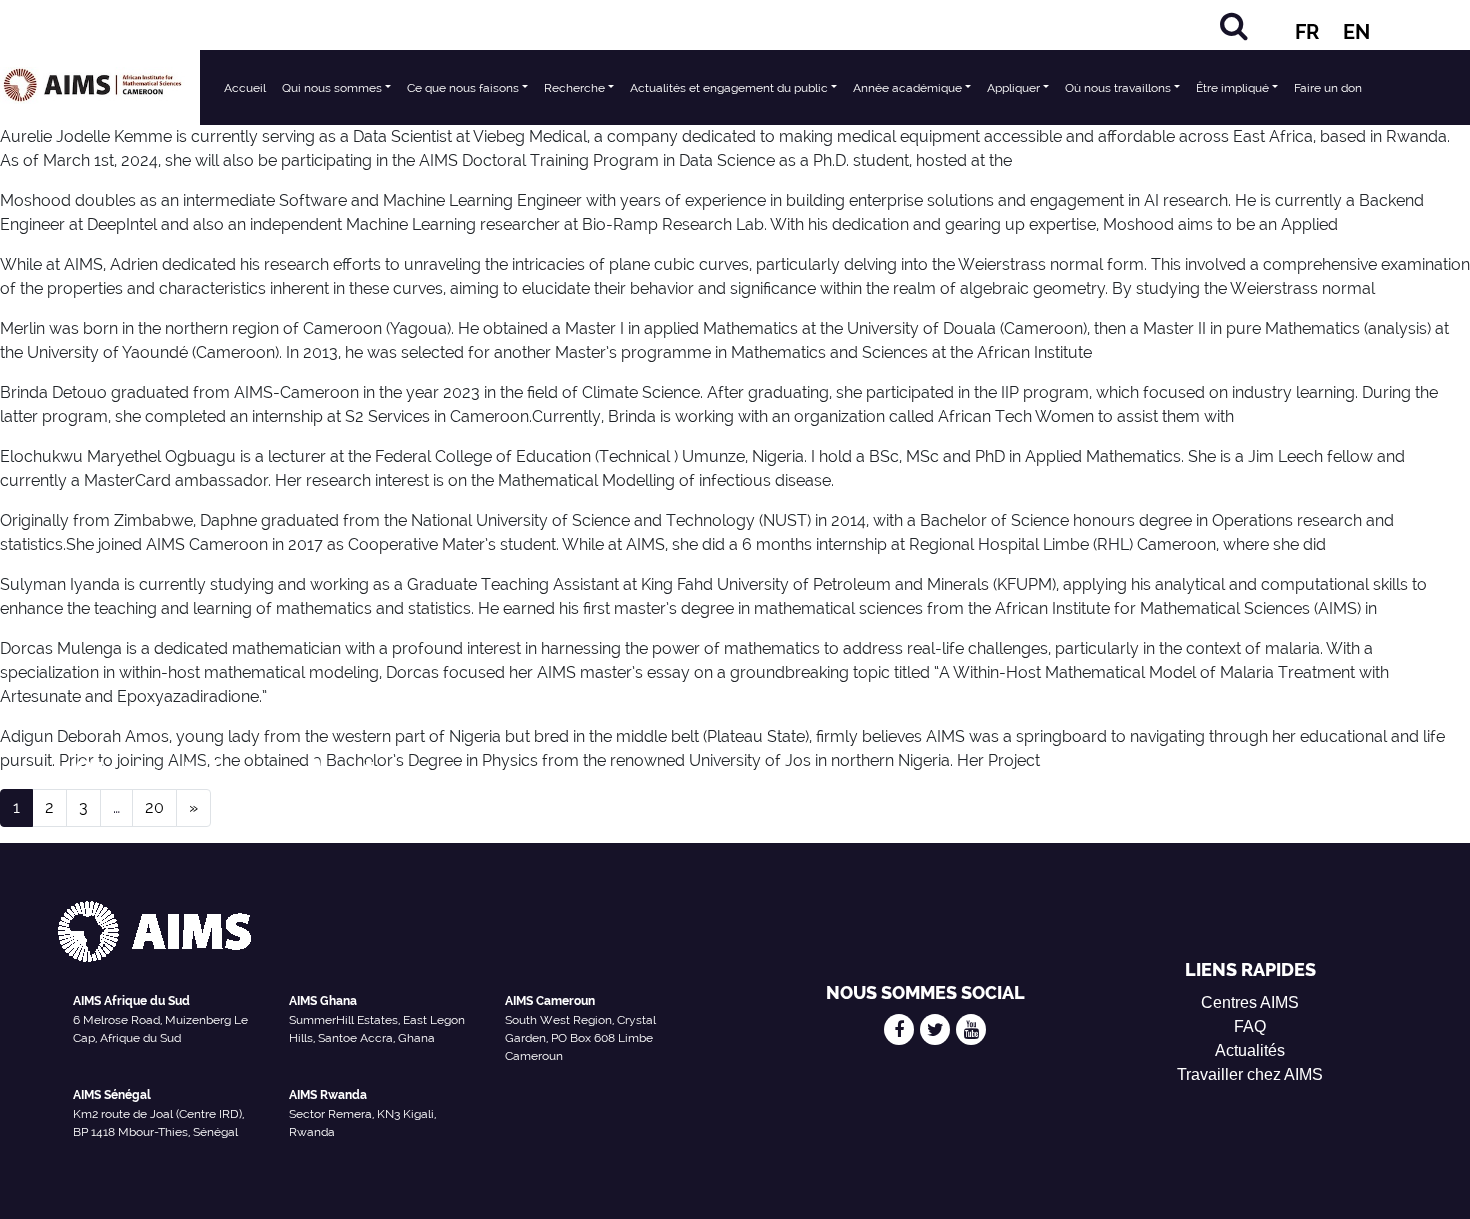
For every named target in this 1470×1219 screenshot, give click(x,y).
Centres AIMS (1250, 1002)
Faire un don (1328, 88)
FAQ (1250, 1026)
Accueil (245, 88)
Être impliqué (1232, 88)
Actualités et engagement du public (729, 88)
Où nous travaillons (1118, 88)
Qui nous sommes (332, 88)
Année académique (907, 88)
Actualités (1250, 1050)
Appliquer (1013, 88)
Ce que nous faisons (463, 88)
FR (1307, 32)
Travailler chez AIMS (1250, 1074)
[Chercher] (1234, 25)
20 (154, 807)
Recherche (574, 88)
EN (1356, 32)
